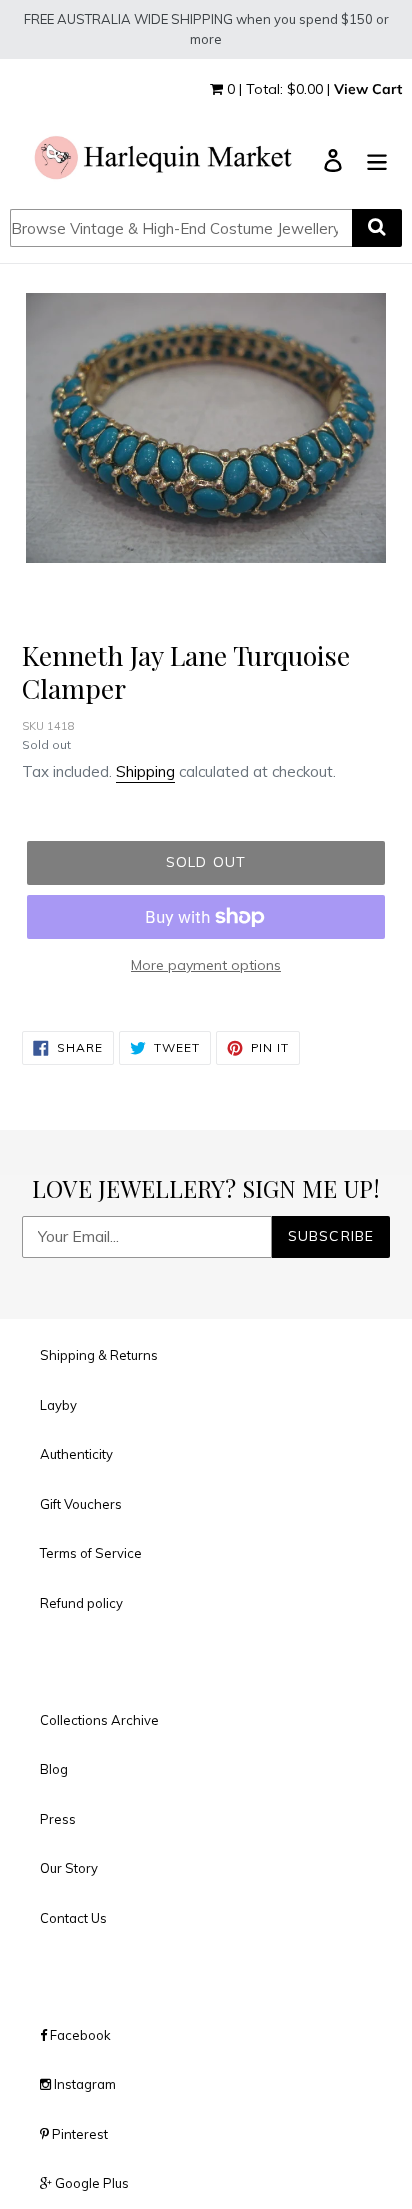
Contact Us (73, 1918)
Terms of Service (91, 1553)
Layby (58, 1405)
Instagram (83, 2084)
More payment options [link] (206, 965)
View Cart (368, 89)
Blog (54, 1769)
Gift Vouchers (81, 1504)
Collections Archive (99, 1720)
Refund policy (81, 1603)
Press (58, 1819)
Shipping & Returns (99, 1355)
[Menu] (377, 159)
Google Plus (90, 2183)
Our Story (69, 1868)
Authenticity (76, 1454)
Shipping (145, 771)
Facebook (79, 2035)
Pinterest (78, 2134)
